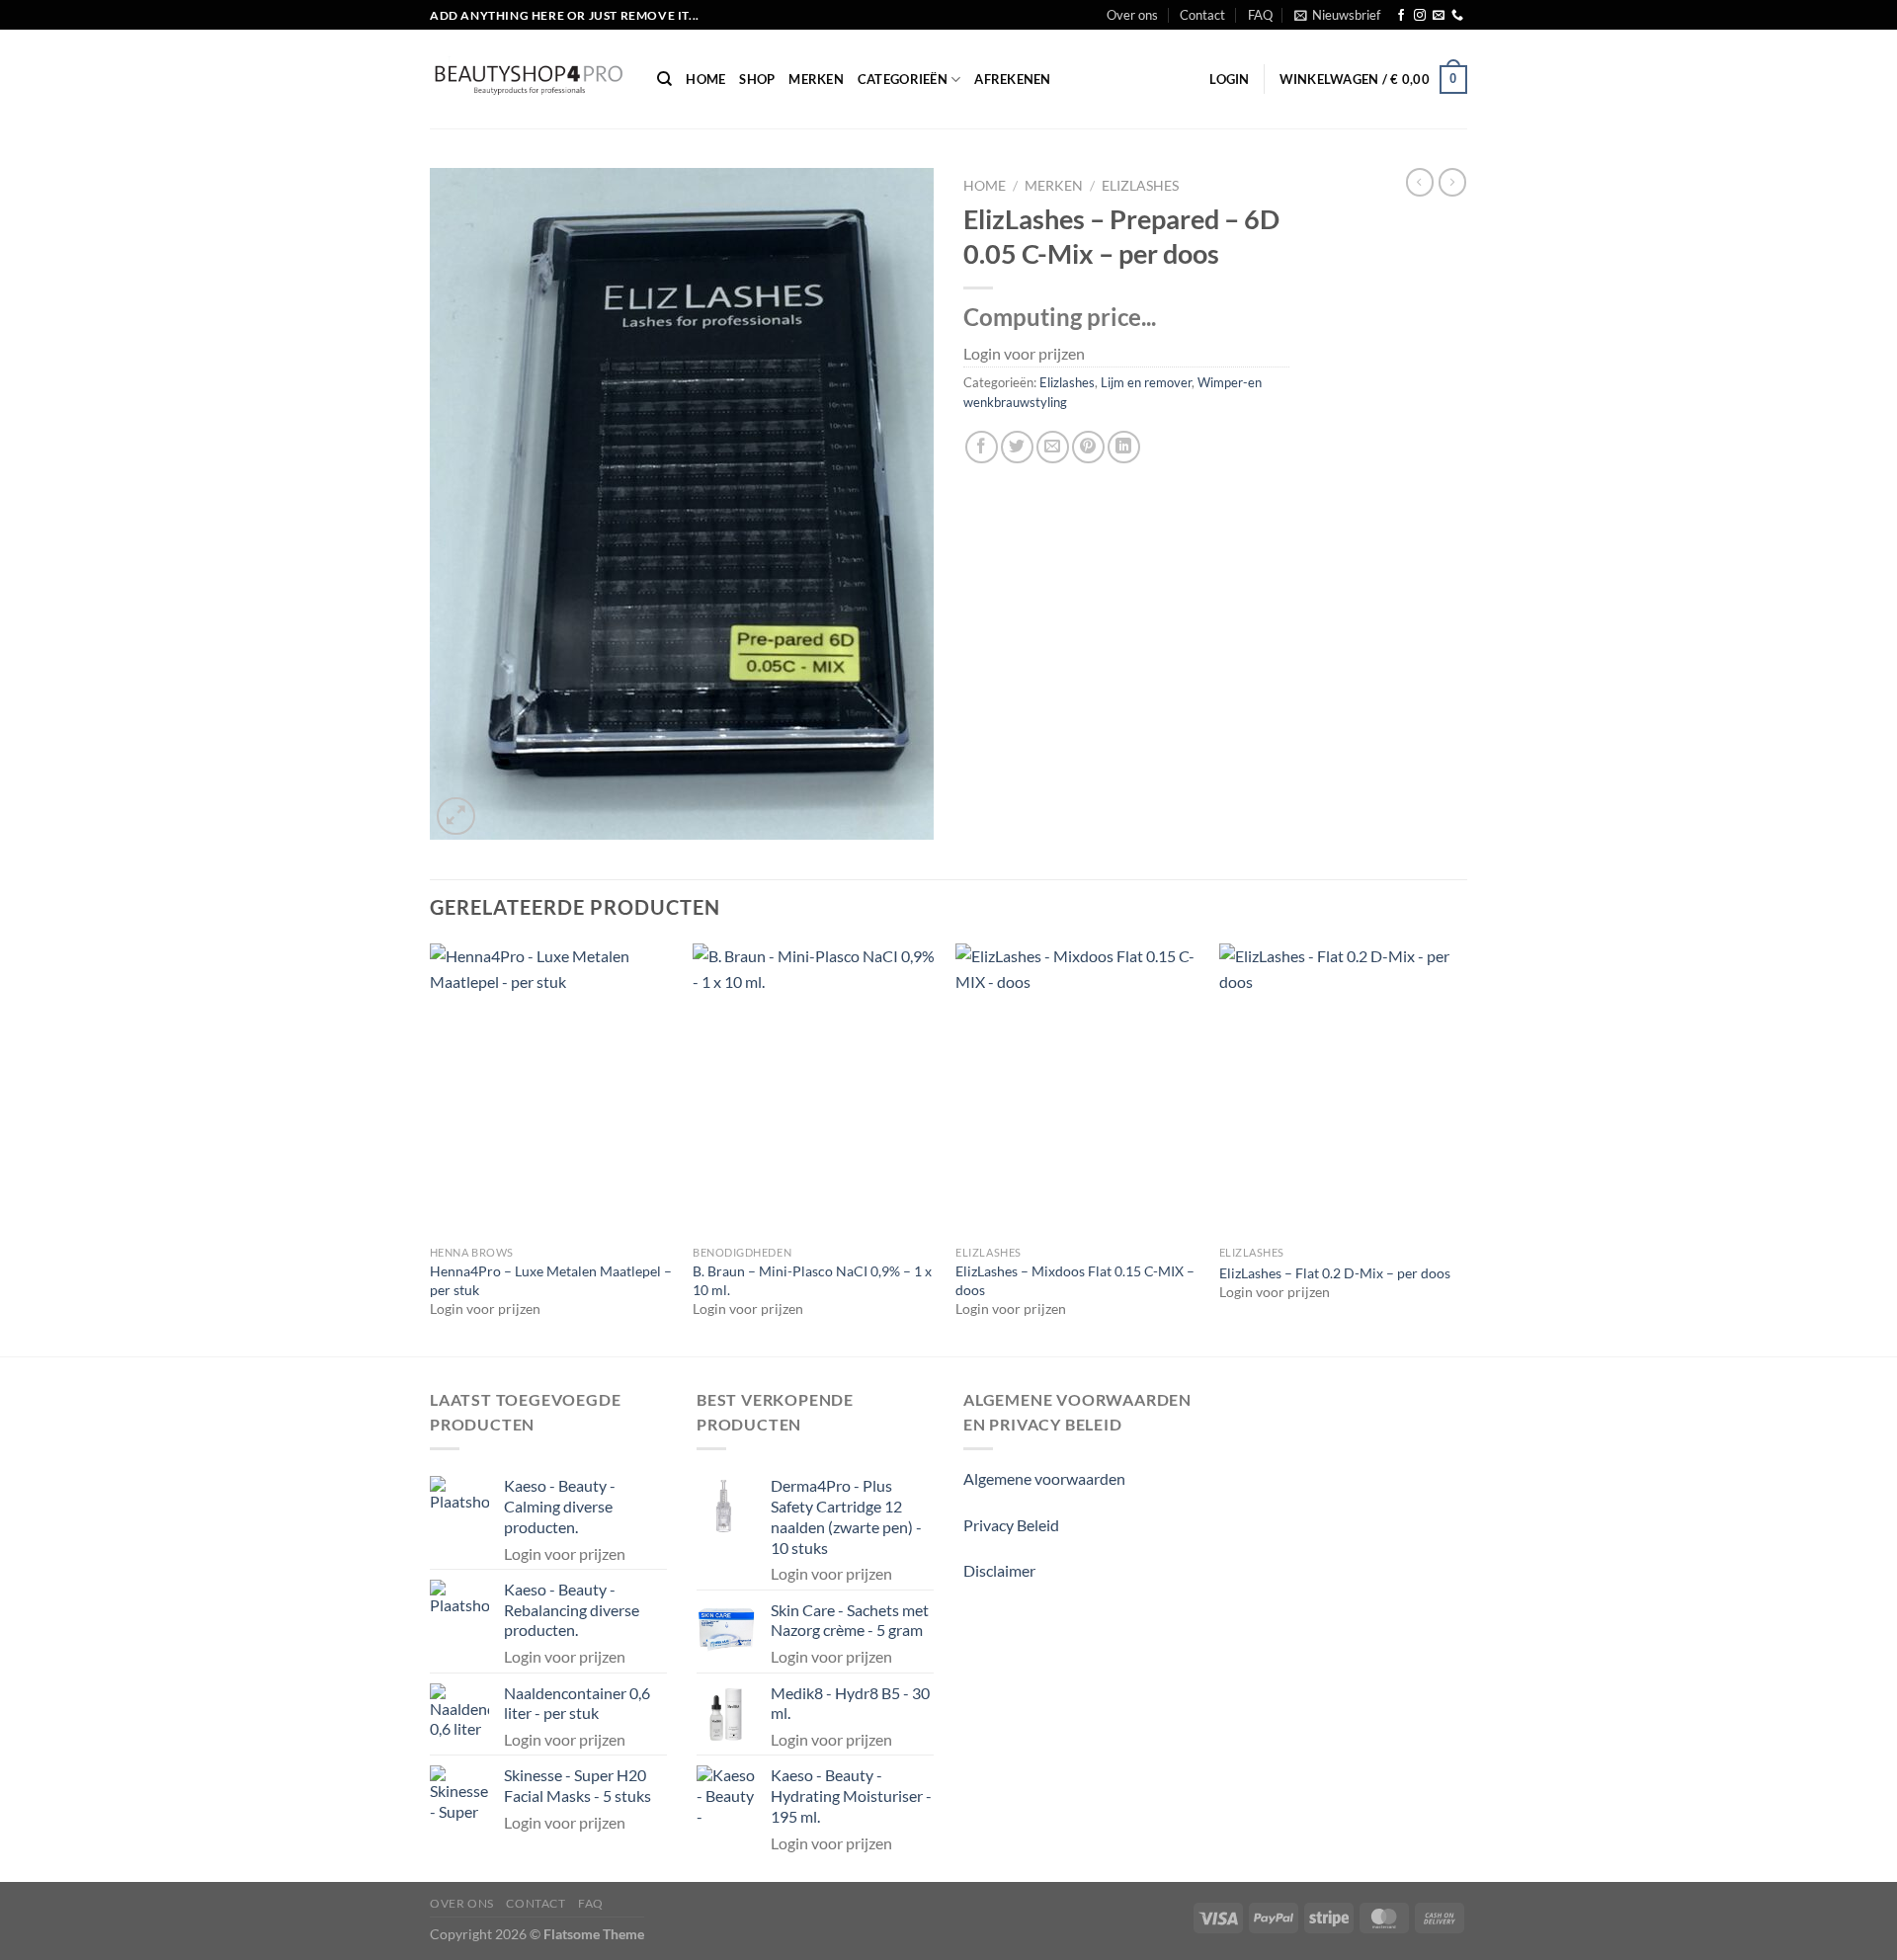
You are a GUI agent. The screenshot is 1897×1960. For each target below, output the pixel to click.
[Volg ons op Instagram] (1420, 16)
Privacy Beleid (1011, 1525)
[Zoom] (456, 817)
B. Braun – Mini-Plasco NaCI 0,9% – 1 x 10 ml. (812, 1280)
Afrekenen (1012, 79)
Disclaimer (999, 1570)
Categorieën (903, 79)
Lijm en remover (1146, 382)
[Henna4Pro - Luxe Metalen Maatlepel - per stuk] (552, 1090)
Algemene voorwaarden (1044, 1478)
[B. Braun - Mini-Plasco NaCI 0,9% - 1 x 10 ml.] (815, 1090)
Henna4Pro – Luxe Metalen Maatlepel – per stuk (551, 1280)
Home (705, 79)
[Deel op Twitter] (1017, 447)
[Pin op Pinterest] (1088, 447)
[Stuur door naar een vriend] (1053, 447)
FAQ (1260, 15)
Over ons (1132, 15)
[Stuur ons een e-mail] (1439, 16)
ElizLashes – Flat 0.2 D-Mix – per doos (1335, 1273)
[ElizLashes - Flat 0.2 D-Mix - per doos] (1341, 1090)
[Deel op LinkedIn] (1124, 447)
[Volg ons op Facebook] (1401, 16)
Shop (757, 79)
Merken (816, 79)
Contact (1202, 15)
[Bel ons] (1457, 16)
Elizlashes (1140, 186)
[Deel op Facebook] (982, 447)
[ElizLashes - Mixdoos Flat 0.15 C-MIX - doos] (1077, 1090)
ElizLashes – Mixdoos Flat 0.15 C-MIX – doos (1075, 1280)
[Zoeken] (664, 79)
